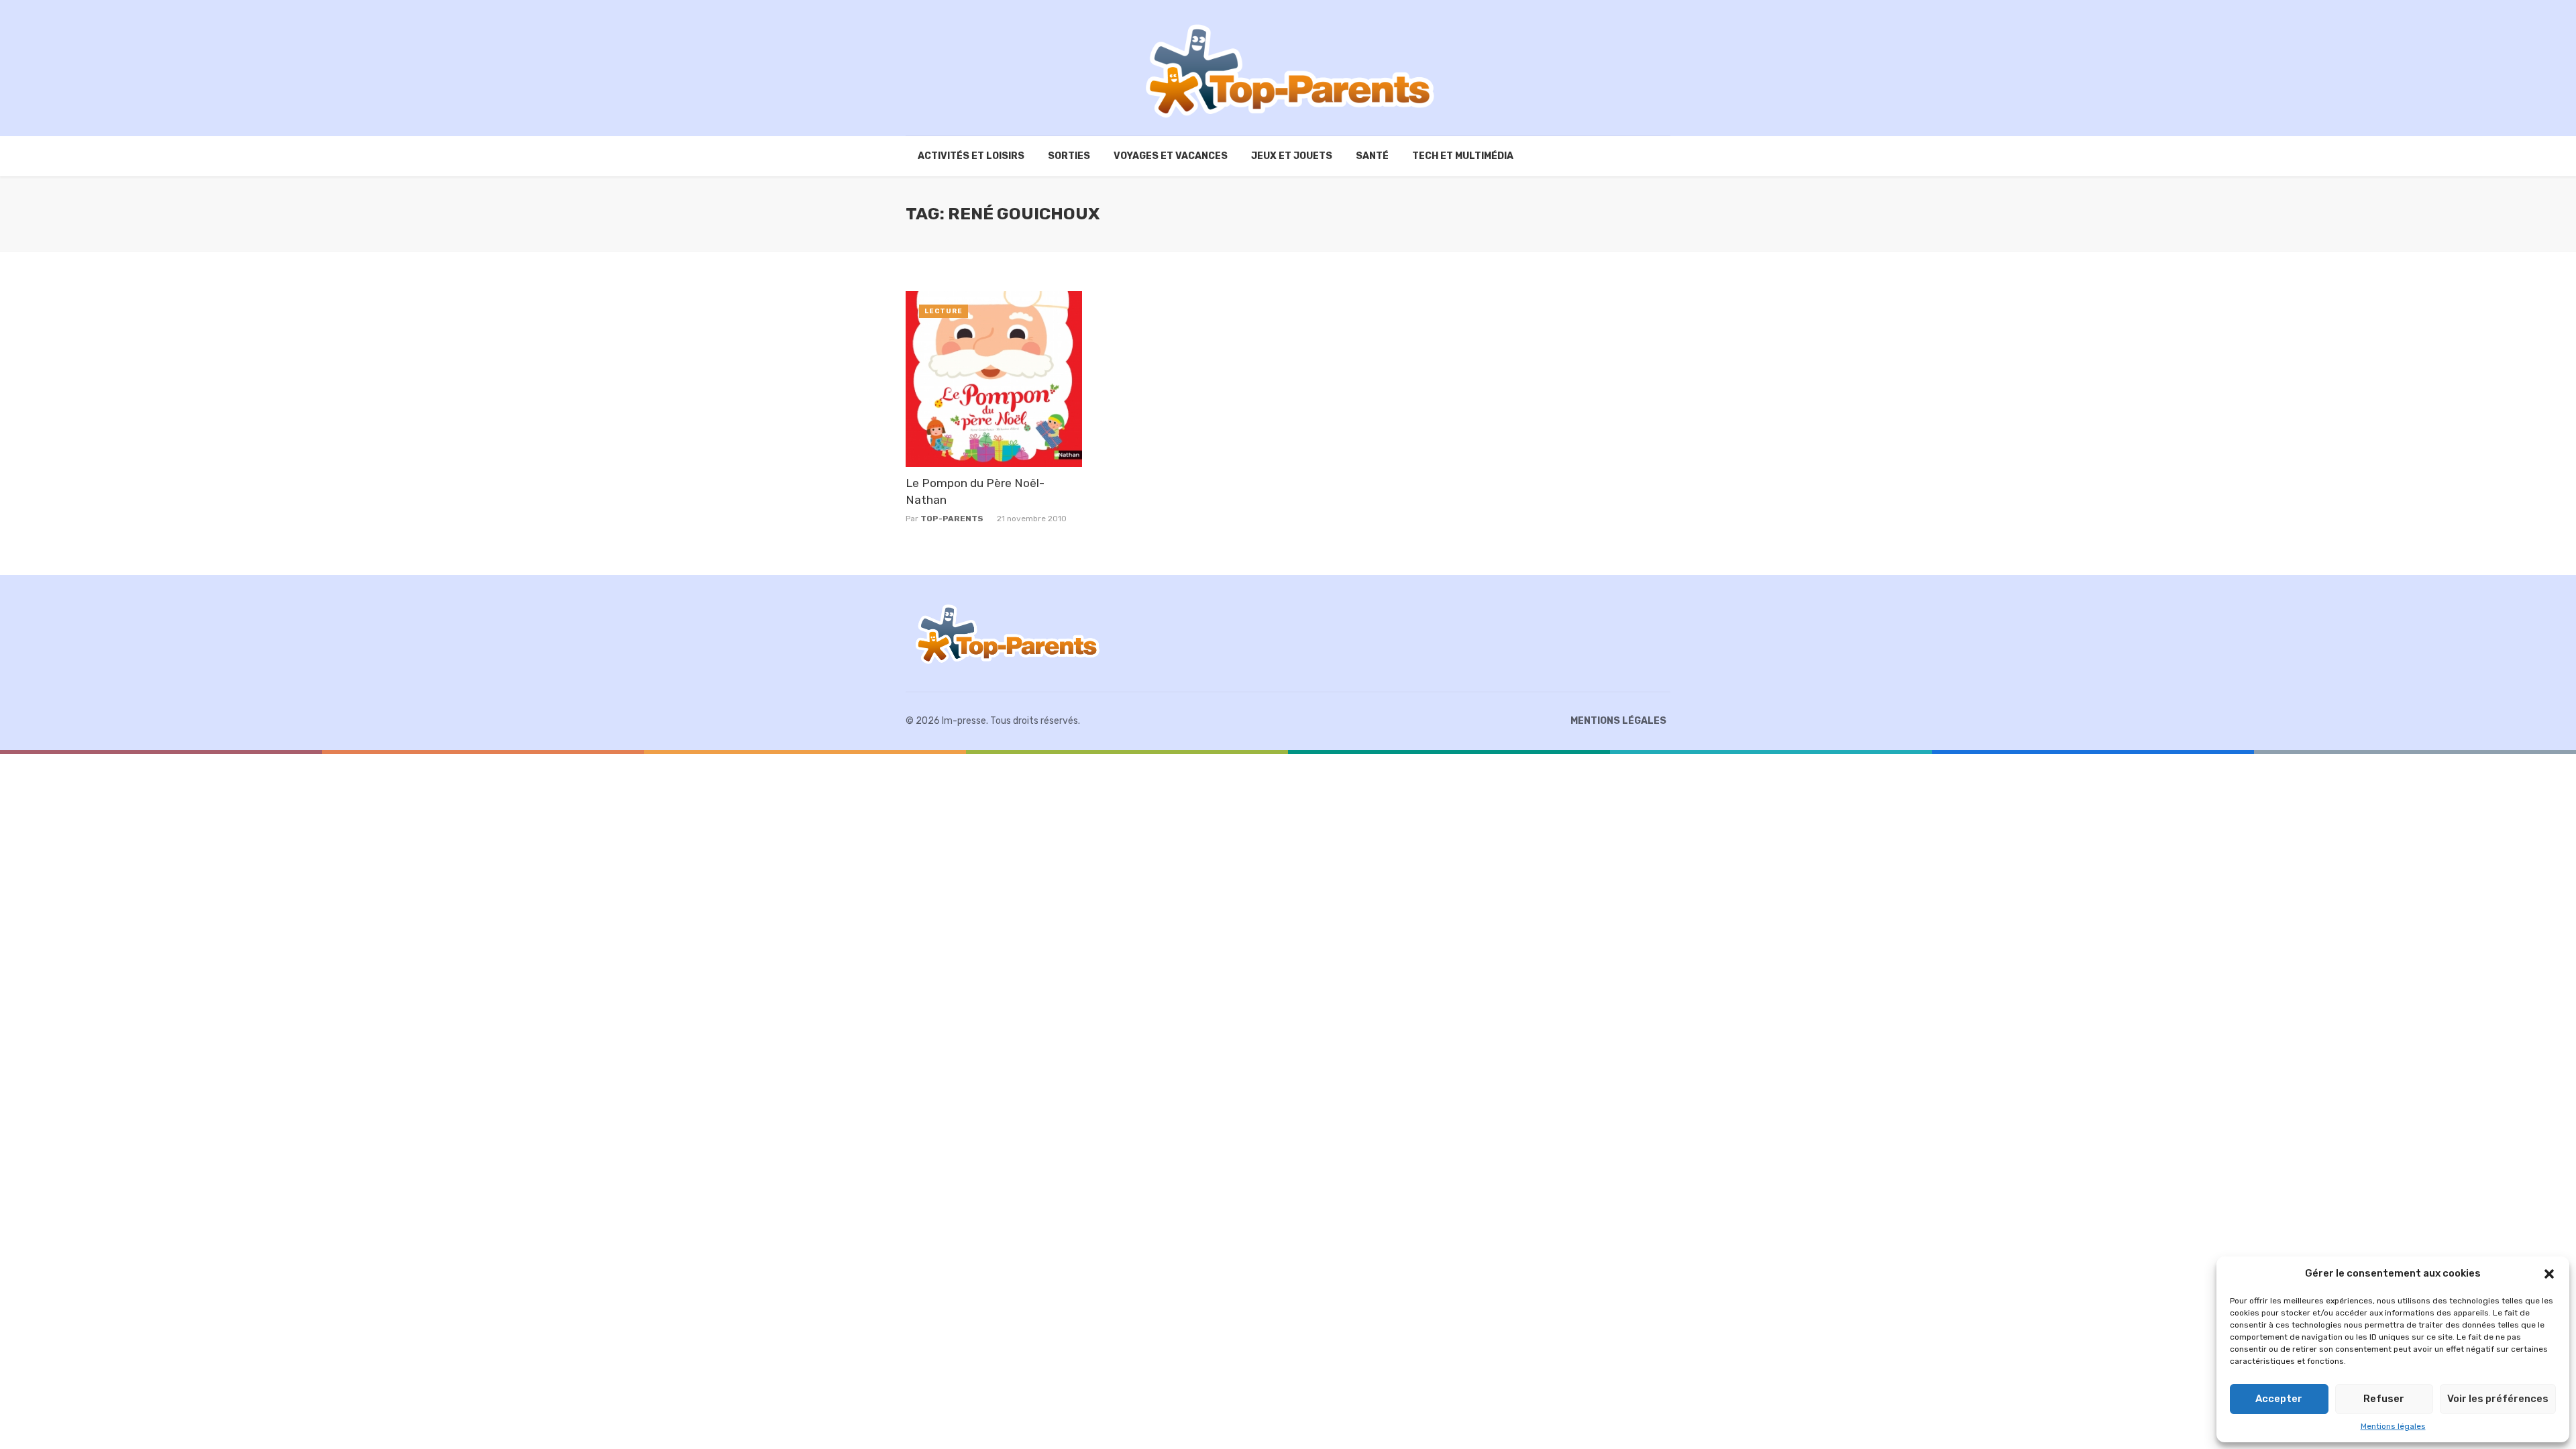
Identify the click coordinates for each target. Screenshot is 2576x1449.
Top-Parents (952, 519)
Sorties (1069, 156)
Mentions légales (2393, 1426)
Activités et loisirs (971, 156)
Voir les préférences (2498, 1399)
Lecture (944, 311)
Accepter (2279, 1399)
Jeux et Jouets (1292, 156)
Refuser (2384, 1399)
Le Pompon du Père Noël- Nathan (975, 491)
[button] (2549, 1274)
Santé (1372, 156)
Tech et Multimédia (1463, 156)
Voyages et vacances (1171, 156)
